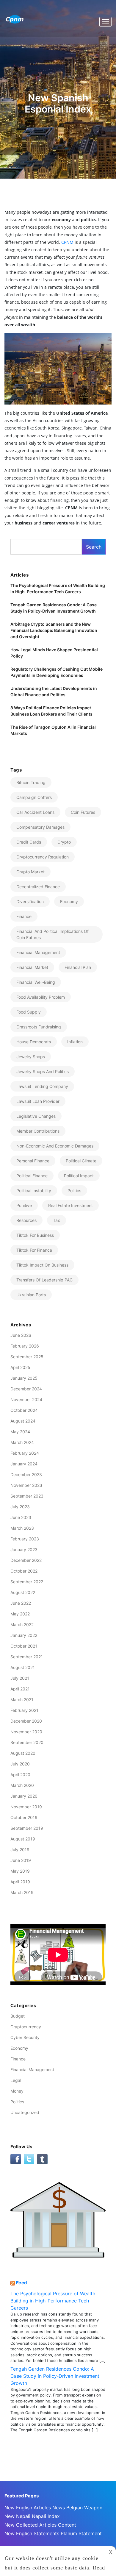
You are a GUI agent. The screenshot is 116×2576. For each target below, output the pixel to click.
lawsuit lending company (42, 1086)
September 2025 (27, 1357)
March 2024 (22, 1442)
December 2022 (26, 1560)
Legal (16, 2080)
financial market (32, 967)
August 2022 (23, 1592)
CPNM (68, 242)
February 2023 (25, 1539)
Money (17, 2091)
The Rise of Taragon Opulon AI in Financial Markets (53, 730)
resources (26, 1220)
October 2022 (24, 1571)
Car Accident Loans (35, 812)
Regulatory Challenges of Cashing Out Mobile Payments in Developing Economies (57, 672)
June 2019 (21, 1860)
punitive (24, 1205)
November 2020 (26, 1732)
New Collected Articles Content (40, 2525)
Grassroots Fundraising (39, 1027)
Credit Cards (29, 842)
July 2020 (20, 1764)
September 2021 (27, 1657)
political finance (32, 1176)
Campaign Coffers (34, 797)
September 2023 (27, 1496)
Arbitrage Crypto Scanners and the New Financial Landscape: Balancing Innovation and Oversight (54, 630)
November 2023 (26, 1485)
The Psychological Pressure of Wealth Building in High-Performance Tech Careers (58, 588)
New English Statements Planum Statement (53, 2533)
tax (57, 1220)
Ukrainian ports (31, 1295)
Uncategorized (25, 2112)
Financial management (38, 952)
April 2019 (20, 1882)
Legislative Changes (36, 1116)
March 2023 (22, 1528)
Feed (22, 2283)
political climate (81, 1161)
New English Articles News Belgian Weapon (53, 2508)
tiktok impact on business (42, 1265)
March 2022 (22, 1625)
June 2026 (21, 1335)
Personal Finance (33, 1161)
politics (74, 1191)
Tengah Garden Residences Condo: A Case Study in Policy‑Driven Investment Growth (54, 608)
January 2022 (24, 1635)
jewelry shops (31, 1057)
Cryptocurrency (26, 2027)
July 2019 (20, 1850)
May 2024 (20, 1432)
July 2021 (20, 1678)
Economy (69, 901)
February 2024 (25, 1453)
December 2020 (26, 1721)
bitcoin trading (31, 782)
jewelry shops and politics (43, 1071)
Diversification (30, 901)
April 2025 (20, 1367)
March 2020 (22, 1785)
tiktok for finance (34, 1250)
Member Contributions (38, 1131)
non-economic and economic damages (55, 1146)
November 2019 (26, 1807)
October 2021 (24, 1646)
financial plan (78, 967)
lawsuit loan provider (38, 1101)
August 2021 (23, 1667)
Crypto (64, 842)
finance (24, 916)
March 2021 (22, 1700)
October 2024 (24, 1410)
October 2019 (24, 1817)
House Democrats (34, 1042)
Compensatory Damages (40, 827)
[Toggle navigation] (105, 22)
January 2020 (24, 1796)
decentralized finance (38, 887)
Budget (18, 2016)
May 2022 (20, 1614)
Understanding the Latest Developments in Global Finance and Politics (54, 691)
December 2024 (26, 1389)
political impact (79, 1176)
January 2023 (24, 1549)
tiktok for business (35, 1235)
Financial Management (32, 2070)
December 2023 (26, 1474)
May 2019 (20, 1871)
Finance (18, 2059)
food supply (29, 1012)
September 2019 (27, 1828)
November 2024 (26, 1399)
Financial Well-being (36, 982)
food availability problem (41, 997)
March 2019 (22, 1892)
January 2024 (24, 1464)
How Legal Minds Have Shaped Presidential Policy (54, 653)
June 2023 (21, 1517)
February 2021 (24, 1710)
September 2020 (27, 1742)
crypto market (30, 872)
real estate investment (70, 1205)
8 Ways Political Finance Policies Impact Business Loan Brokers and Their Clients (51, 711)
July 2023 (20, 1507)
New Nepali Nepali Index (32, 2516)
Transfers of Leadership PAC (44, 1280)
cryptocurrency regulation (43, 857)
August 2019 (23, 1839)
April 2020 (20, 1775)
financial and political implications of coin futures (52, 934)
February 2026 (25, 1346)
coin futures (83, 812)
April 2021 (20, 1689)
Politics (17, 2102)
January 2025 (24, 1378)
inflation (75, 1042)
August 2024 (23, 1421)
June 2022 (21, 1603)
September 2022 (27, 1582)
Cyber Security (25, 2037)
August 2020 (23, 1753)
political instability (34, 1191)
